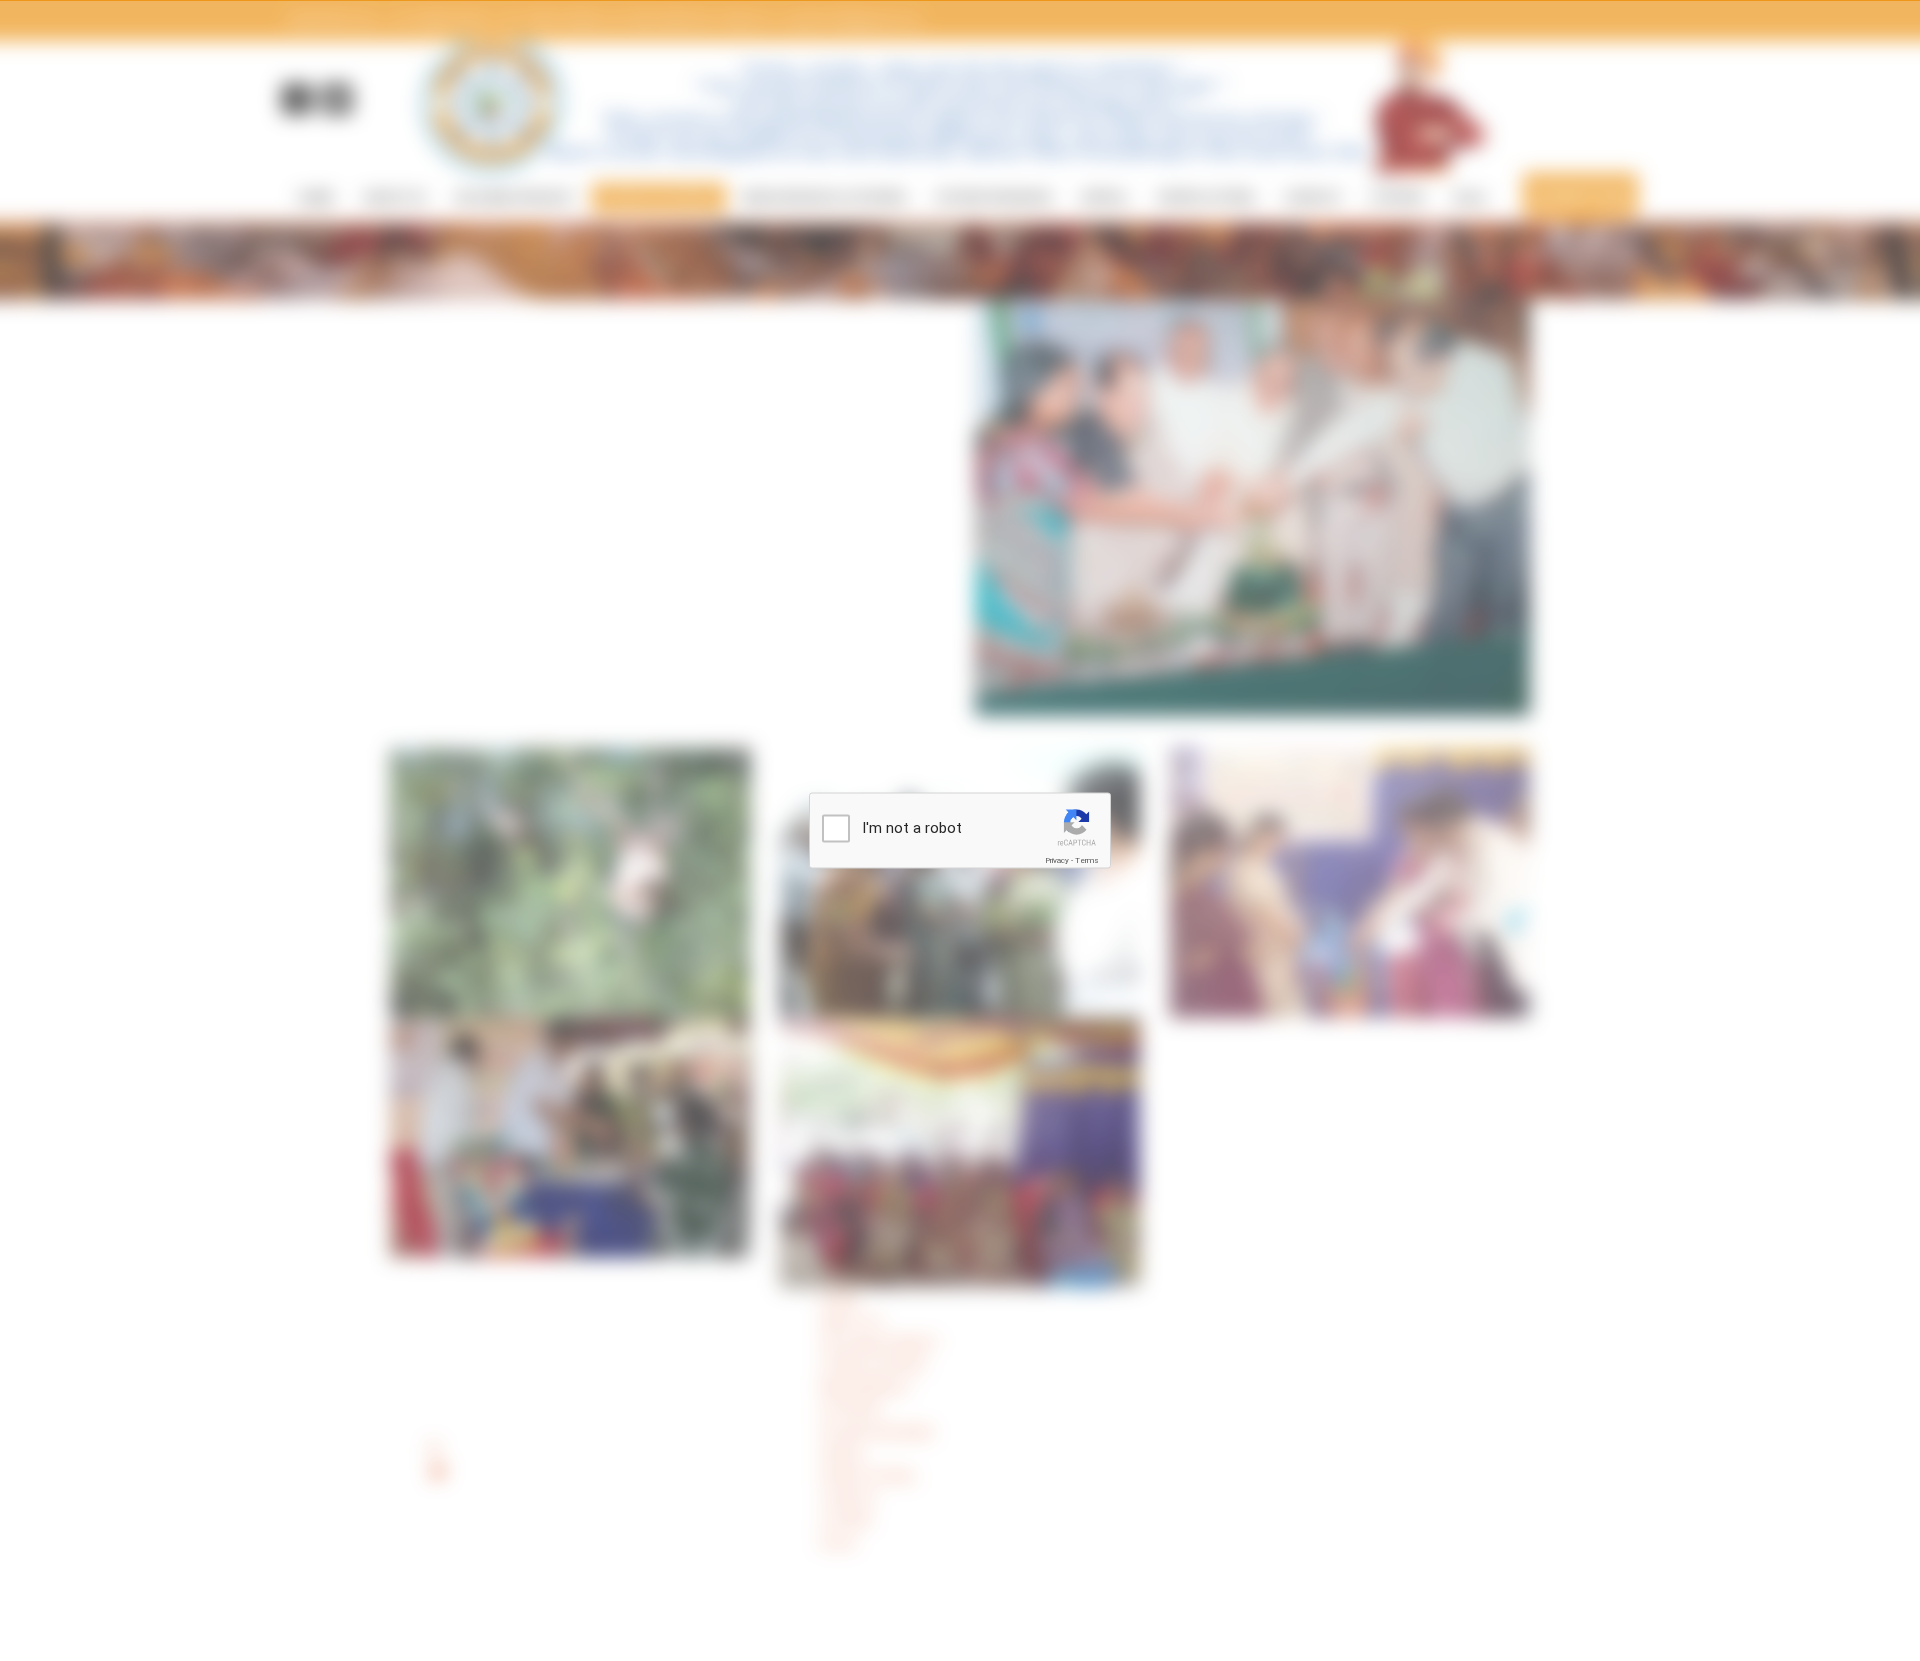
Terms (1087, 860)
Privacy (1057, 860)
